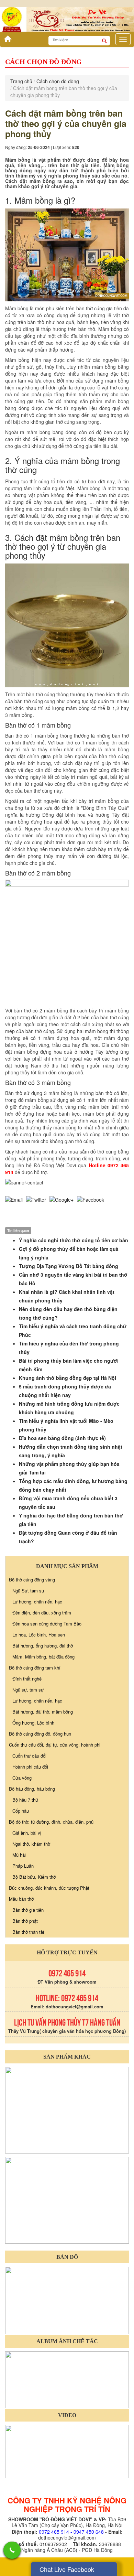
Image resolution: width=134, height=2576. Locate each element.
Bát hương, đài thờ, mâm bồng (43, 1712)
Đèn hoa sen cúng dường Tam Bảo (47, 1624)
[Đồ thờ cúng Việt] (6, 37)
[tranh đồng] (67, 2199)
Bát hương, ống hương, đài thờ (43, 1646)
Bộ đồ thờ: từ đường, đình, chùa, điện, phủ (51, 1822)
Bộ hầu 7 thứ (25, 1800)
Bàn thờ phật (25, 1921)
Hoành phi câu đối (30, 1767)
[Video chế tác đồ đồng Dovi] (67, 2451)
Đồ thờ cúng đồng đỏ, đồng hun (40, 1734)
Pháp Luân (23, 1866)
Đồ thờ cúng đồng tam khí (35, 1668)
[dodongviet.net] (67, 2109)
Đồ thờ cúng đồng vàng (32, 1580)
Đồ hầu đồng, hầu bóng (32, 1789)
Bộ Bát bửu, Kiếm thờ (34, 1877)
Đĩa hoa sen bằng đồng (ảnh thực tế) (62, 1438)
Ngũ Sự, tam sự (28, 1591)
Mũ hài (19, 1855)
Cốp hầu (21, 1811)
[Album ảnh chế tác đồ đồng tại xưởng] (67, 2379)
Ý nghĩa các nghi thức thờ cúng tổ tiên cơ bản (74, 1240)
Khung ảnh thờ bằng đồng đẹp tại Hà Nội (68, 1378)
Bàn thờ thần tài (28, 1932)
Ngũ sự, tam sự (28, 1690)
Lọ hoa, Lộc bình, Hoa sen (39, 1635)
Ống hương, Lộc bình (33, 1723)
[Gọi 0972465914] (12, 2550)
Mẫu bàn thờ (21, 1899)
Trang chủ (21, 81)
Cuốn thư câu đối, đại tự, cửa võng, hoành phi (55, 1745)
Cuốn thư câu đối (29, 1756)
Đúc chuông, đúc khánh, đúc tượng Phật (49, 1888)
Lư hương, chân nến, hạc (37, 1602)
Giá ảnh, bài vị (27, 1833)
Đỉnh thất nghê (27, 1679)
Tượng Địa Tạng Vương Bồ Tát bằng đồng (69, 1266)
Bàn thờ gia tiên (28, 1910)
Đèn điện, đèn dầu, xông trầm (42, 1613)
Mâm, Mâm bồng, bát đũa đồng (43, 1657)
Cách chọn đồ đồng (58, 81)
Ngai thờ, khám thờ (31, 1844)
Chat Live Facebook (67, 2569)
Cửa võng (22, 1778)
